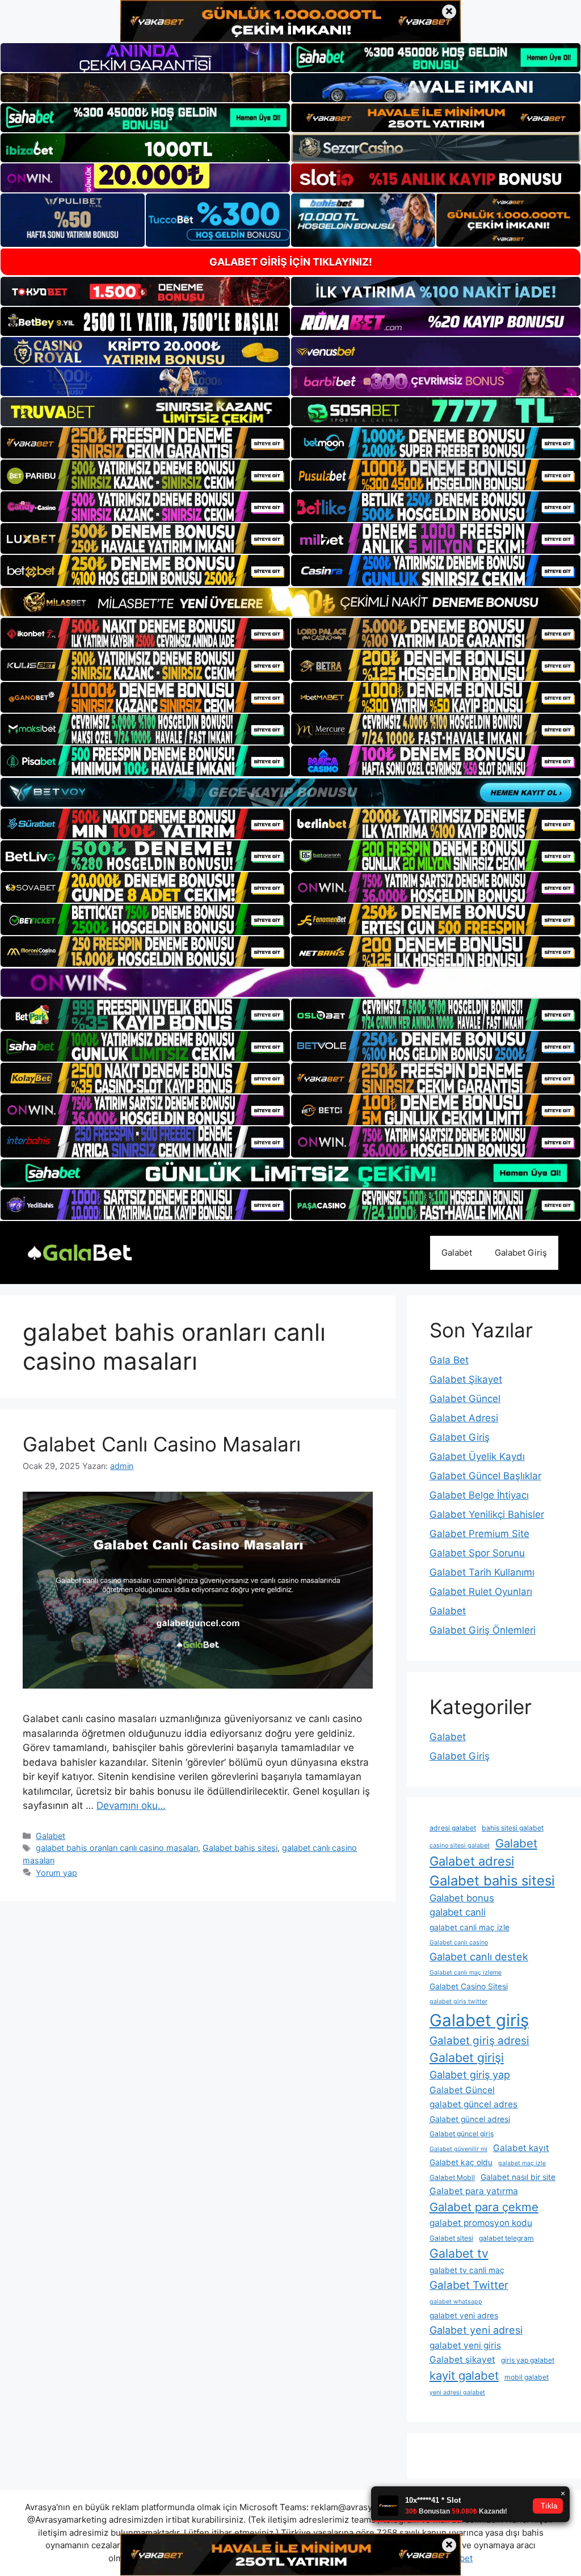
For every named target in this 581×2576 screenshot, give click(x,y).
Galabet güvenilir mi (458, 2149)
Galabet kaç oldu (461, 2162)
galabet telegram (506, 2238)
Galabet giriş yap (470, 2075)
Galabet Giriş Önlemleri (483, 1630)
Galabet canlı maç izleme (466, 1973)
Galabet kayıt (521, 2148)
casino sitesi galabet (460, 1845)
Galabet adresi (472, 1861)
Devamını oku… (131, 1805)
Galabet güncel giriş (462, 2134)
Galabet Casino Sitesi (469, 1986)
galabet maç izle (522, 2163)
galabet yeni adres (464, 2316)
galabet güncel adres (473, 2104)
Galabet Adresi (464, 1418)
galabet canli (458, 1912)
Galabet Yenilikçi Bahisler (487, 1514)
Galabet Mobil (452, 2177)
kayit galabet (464, 2375)
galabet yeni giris (465, 2345)
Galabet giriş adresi (479, 2041)
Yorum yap (56, 1873)
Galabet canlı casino (459, 1942)
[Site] (145, 443)
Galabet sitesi (451, 2238)
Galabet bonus (462, 1898)
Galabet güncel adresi (470, 2119)
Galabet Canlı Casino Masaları (162, 1444)
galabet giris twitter (458, 2002)
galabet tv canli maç (467, 2270)
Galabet (457, 1253)
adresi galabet (453, 1828)
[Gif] (290, 602)
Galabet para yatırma (474, 2191)
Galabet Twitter (469, 2285)
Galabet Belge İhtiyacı (479, 1495)
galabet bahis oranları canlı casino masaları (117, 1848)
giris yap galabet (528, 2360)
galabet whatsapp (456, 2302)
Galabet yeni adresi (476, 2330)
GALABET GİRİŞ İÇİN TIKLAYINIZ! (291, 262)
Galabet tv (459, 2253)
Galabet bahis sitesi (240, 1848)
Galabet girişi (467, 2057)
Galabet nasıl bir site (518, 2177)
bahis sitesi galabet (513, 1828)
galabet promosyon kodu (481, 2223)
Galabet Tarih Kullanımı (482, 1572)
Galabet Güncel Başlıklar (485, 1476)
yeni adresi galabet (457, 2392)
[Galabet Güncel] (79, 1252)
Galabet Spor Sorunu (477, 1553)
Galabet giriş (479, 2020)
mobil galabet (527, 2377)
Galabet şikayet (462, 2360)
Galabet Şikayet (466, 1379)
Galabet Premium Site (479, 1534)
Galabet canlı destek (479, 1957)
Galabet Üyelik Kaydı (477, 1457)
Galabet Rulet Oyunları (481, 1592)
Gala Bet (449, 1360)
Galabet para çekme (484, 2207)
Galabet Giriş (521, 1253)
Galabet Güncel (465, 1399)
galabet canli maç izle (470, 1927)
